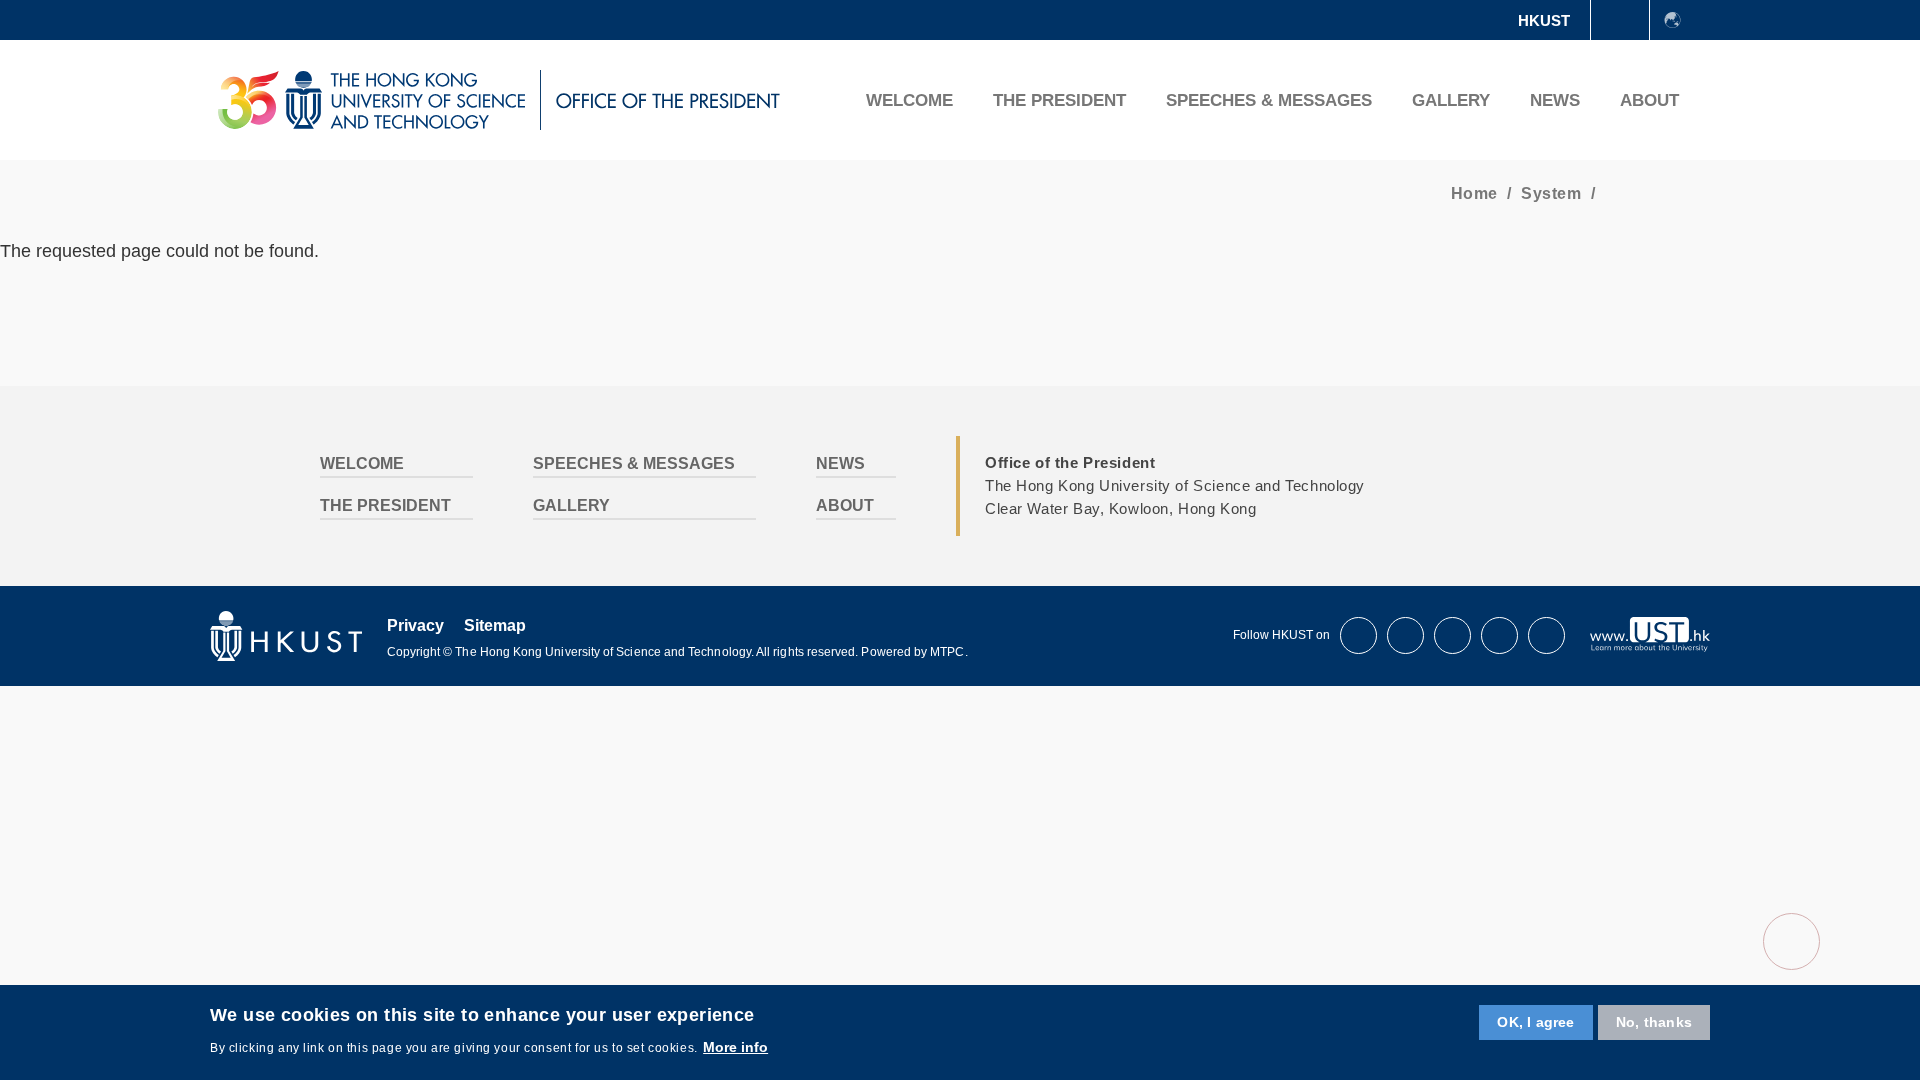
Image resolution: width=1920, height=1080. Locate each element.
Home (1474, 193)
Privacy (415, 625)
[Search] (1725, 100)
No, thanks (1654, 1022)
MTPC (947, 652)
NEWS (1555, 100)
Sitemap (495, 625)
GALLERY (1451, 100)
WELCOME (909, 100)
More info (735, 1046)
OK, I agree (1535, 1022)
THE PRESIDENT (1059, 100)
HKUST (1544, 20)
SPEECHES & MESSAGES (1269, 100)
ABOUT (1649, 100)
